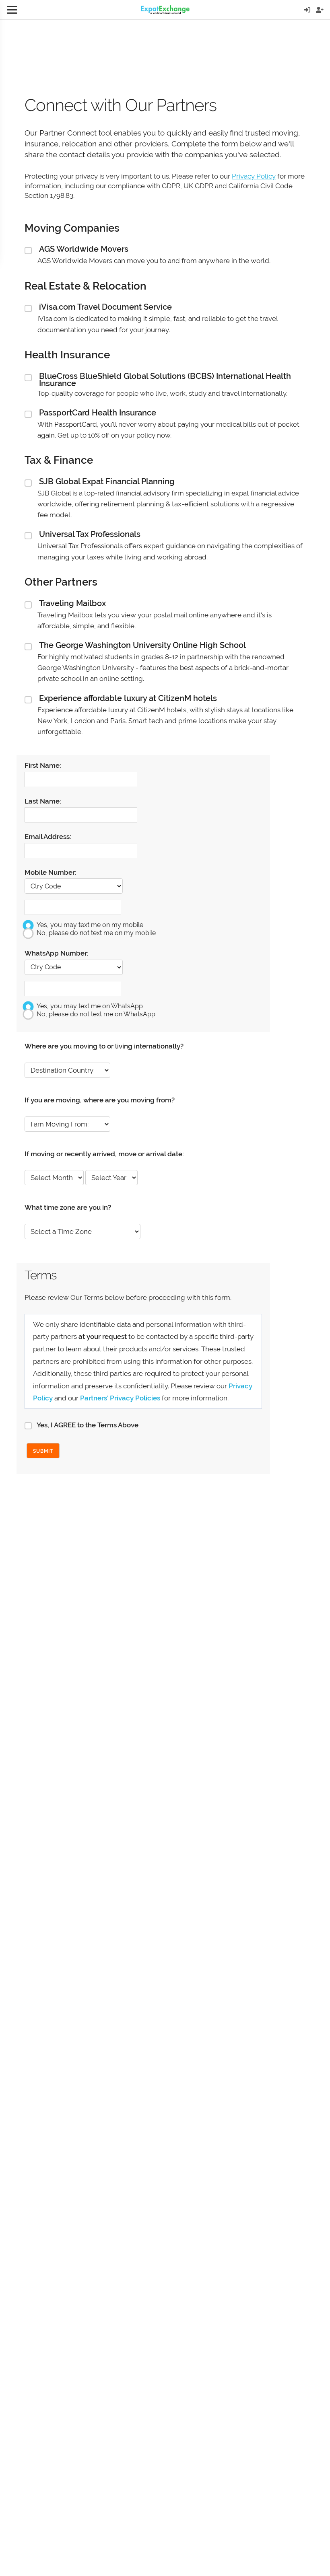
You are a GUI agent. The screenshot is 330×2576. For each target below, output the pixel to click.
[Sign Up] (320, 10)
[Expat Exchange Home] (165, 10)
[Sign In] (307, 10)
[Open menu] (12, 10)
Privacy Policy (254, 176)
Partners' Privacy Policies (120, 1398)
